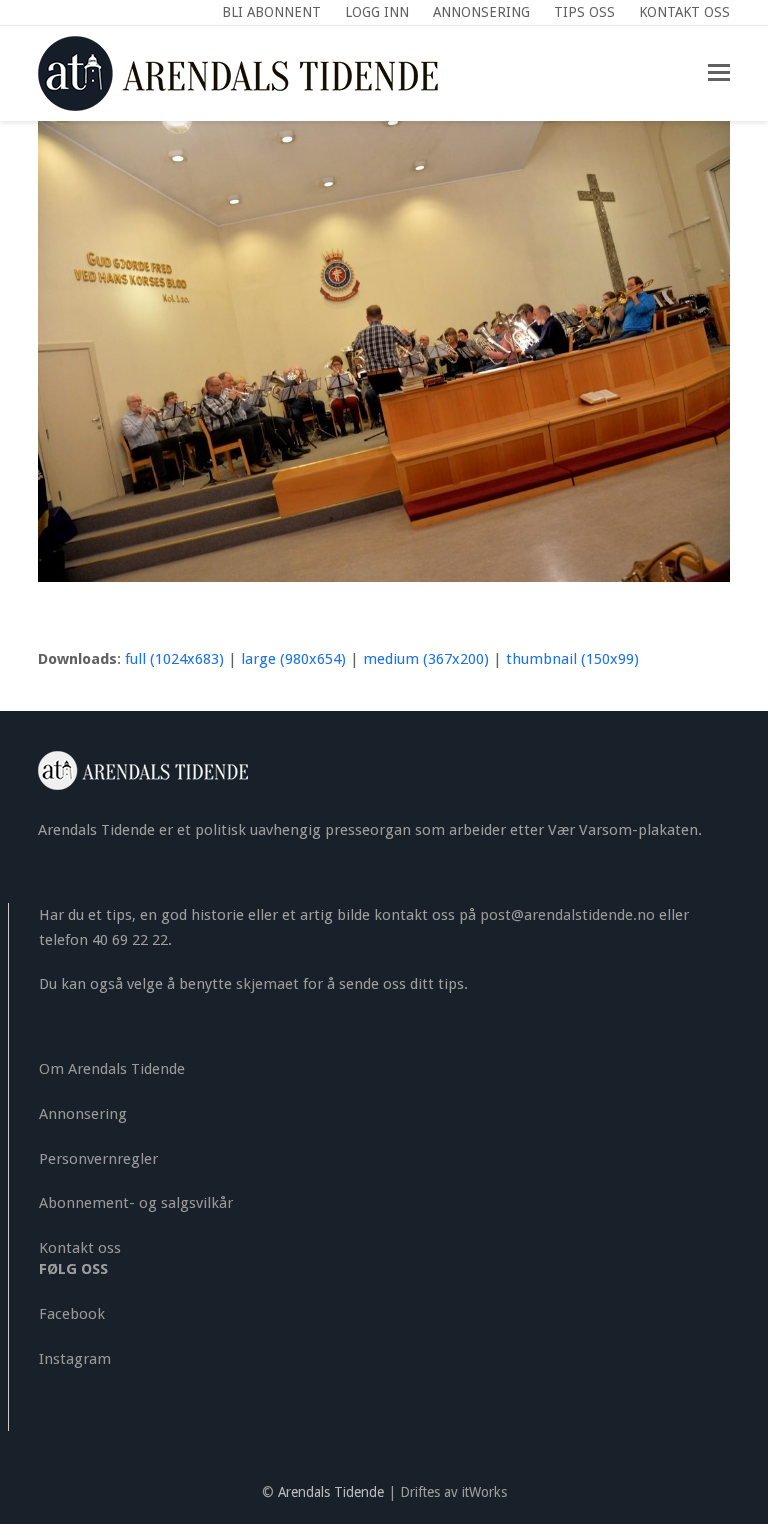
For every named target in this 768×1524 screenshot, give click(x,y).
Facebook (72, 1314)
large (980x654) (293, 659)
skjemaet (267, 984)
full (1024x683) (174, 659)
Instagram (75, 1359)
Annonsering (83, 1114)
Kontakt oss (80, 1248)
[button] (719, 73)
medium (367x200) (426, 659)
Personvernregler (98, 1159)
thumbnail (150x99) (572, 659)
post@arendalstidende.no (567, 915)
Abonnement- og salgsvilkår (136, 1203)
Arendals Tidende (331, 1492)
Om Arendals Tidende (112, 1069)
